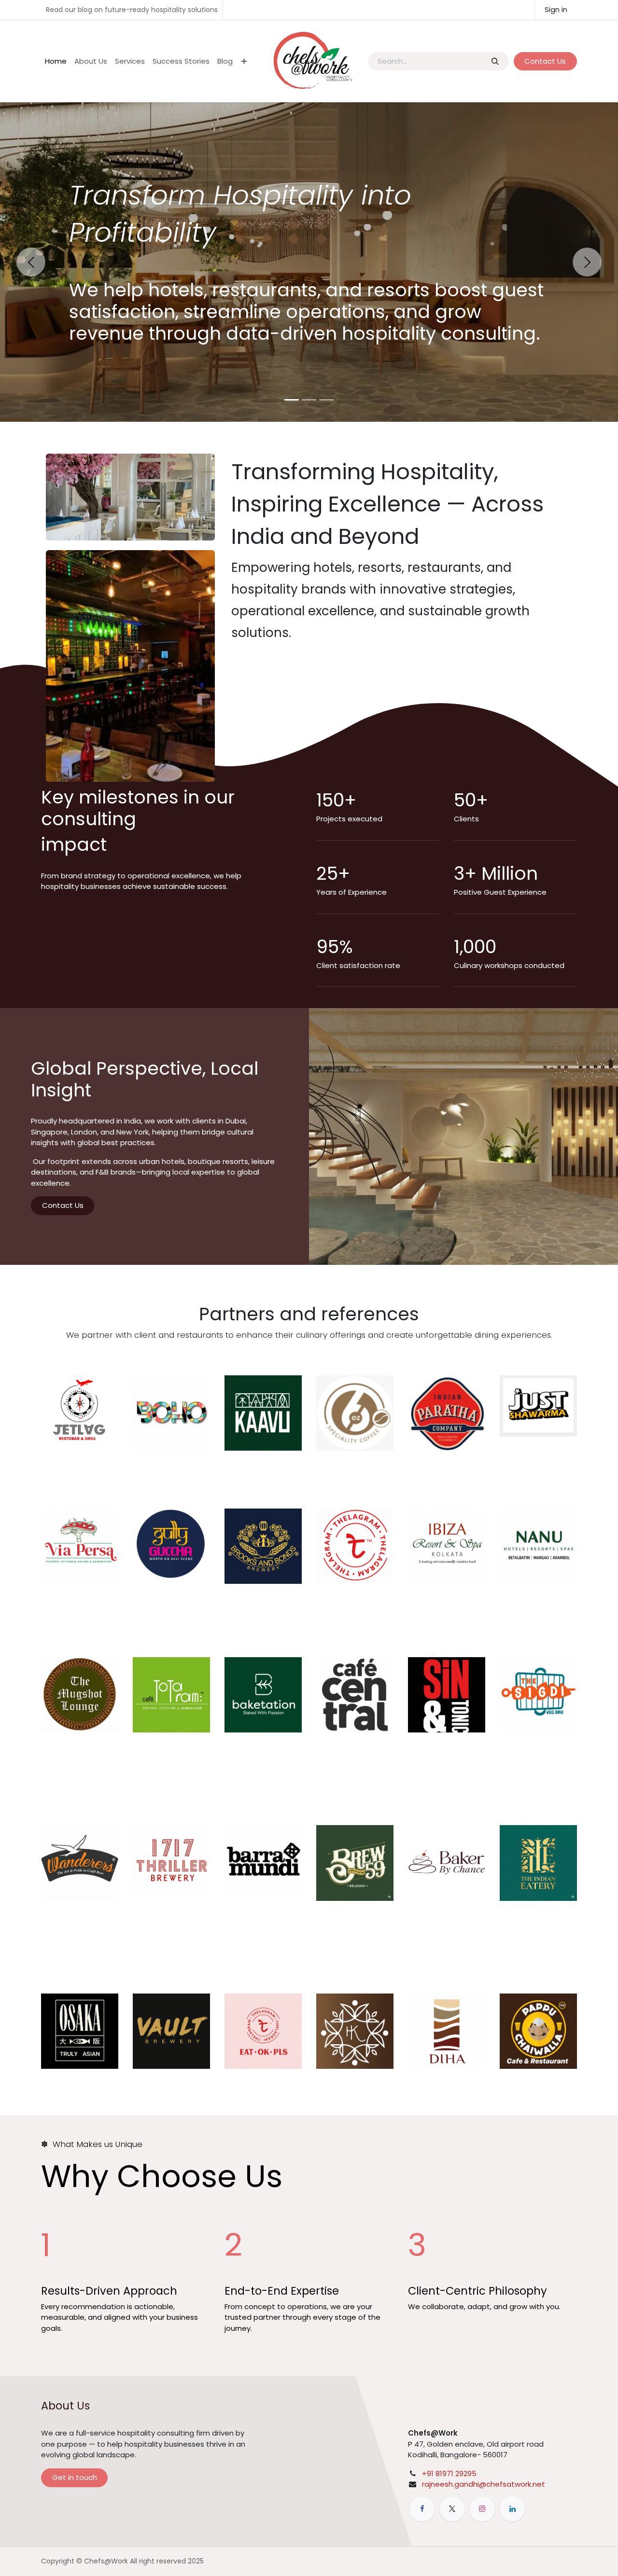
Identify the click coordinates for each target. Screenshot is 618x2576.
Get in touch (75, 2477)
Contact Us (545, 61)
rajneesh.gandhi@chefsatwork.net (484, 2484)
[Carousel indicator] (292, 400)
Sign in (556, 9)
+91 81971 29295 (449, 2473)
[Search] (495, 62)
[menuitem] (56, 62)
